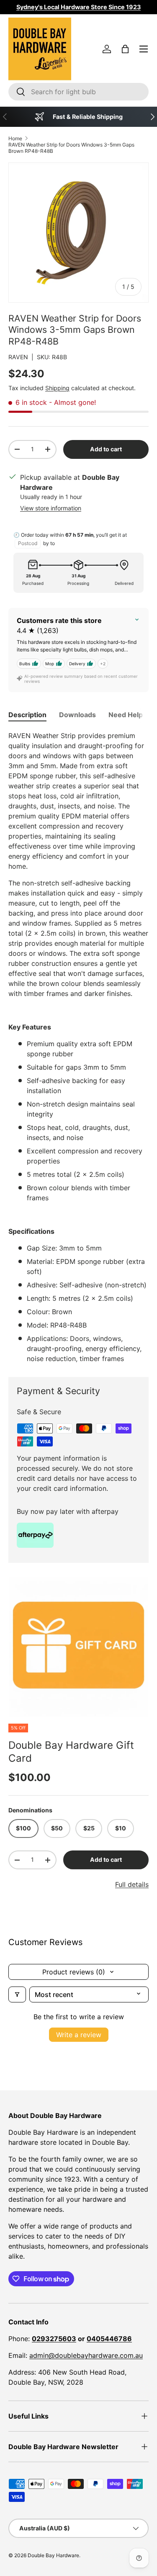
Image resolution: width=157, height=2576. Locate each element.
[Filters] (17, 1994)
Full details (132, 1884)
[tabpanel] (78, 1047)
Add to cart (106, 449)
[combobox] (78, 92)
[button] (125, 49)
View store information (51, 508)
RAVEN (18, 357)
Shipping (57, 388)
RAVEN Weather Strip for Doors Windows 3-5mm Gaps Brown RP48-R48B (71, 148)
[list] (78, 1647)
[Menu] (144, 49)
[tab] (27, 715)
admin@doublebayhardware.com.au (86, 2355)
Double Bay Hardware (53, 2555)
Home (15, 138)
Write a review (79, 2035)
